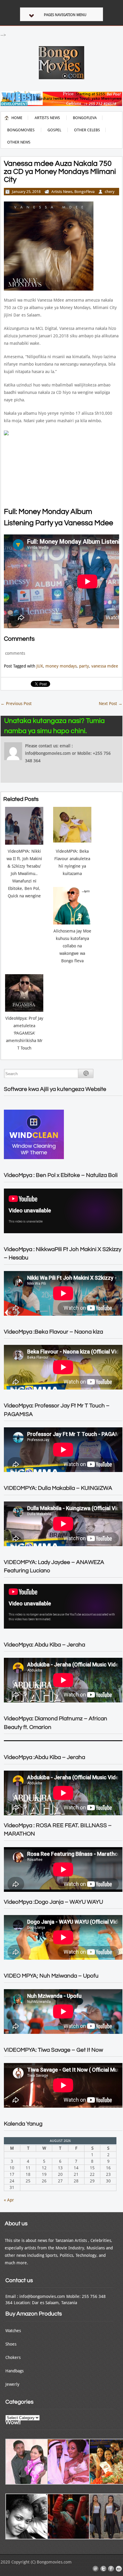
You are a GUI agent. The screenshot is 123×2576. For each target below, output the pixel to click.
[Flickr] (119, 2569)
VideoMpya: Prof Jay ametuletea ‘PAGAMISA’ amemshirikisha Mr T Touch (24, 1033)
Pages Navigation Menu (65, 15)
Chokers (13, 2357)
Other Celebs (87, 130)
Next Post (111, 704)
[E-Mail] (96, 2569)
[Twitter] (103, 2569)
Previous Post (16, 704)
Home (17, 118)
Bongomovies (21, 130)
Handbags (14, 2371)
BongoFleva (85, 118)
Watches (13, 2331)
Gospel (54, 130)
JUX (40, 666)
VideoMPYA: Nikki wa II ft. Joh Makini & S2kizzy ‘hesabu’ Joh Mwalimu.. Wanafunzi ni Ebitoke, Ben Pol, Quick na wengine (24, 874)
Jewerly (12, 2384)
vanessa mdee (105, 666)
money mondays (61, 666)
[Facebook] (111, 2569)
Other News (19, 142)
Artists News (47, 118)
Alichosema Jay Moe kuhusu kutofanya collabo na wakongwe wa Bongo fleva (72, 946)
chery (110, 192)
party (84, 666)
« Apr (9, 2200)
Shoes (11, 2344)
